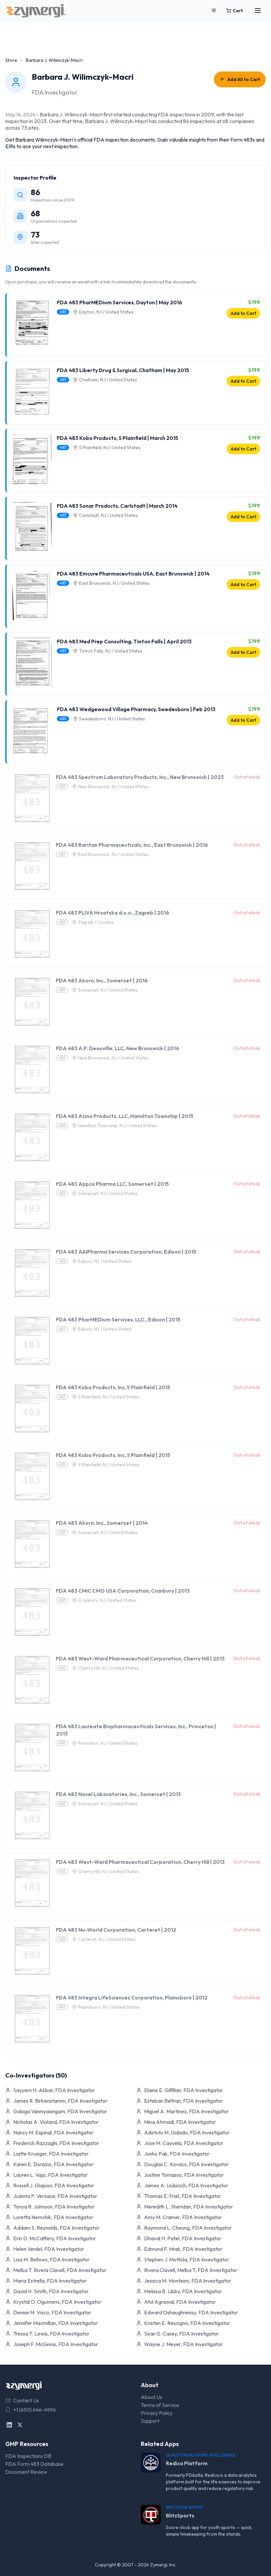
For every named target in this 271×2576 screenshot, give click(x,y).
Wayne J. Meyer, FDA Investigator (183, 2344)
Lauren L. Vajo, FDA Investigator (50, 2175)
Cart (238, 11)
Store (11, 60)
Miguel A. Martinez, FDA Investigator (186, 2111)
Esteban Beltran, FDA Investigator (183, 2101)
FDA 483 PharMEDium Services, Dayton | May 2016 (119, 302)
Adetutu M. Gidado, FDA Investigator (187, 2132)
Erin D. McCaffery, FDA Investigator (55, 2238)
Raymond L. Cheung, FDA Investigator (188, 2228)
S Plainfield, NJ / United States (110, 448)
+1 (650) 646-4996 (35, 2410)
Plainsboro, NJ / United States (109, 2007)
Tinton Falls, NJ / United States (111, 651)
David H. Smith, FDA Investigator (51, 2291)
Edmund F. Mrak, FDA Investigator (183, 2249)
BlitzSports (180, 2515)
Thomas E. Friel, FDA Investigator (183, 2196)
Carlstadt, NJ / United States (108, 515)
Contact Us (26, 2400)
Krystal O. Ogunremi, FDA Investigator (57, 2302)
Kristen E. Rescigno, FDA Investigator (187, 2323)
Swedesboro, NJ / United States (112, 719)
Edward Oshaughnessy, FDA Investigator (191, 2312)
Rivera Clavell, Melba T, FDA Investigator (191, 2270)
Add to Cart (243, 313)
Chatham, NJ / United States (108, 380)
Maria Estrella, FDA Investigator (50, 2281)
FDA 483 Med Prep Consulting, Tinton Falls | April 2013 (124, 641)
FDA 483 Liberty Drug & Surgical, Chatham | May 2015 (123, 370)
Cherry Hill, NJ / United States (108, 1668)
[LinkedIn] (9, 2425)
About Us (152, 2397)
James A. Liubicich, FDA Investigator (186, 2185)
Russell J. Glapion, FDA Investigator (54, 2185)
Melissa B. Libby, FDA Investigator (183, 2291)
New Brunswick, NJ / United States (113, 787)
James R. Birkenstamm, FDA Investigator (60, 2101)
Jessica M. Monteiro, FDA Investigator (188, 2281)
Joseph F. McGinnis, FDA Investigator (56, 2344)
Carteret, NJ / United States (107, 1939)
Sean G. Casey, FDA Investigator (181, 2334)
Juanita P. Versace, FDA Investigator (55, 2196)
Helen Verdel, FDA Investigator (49, 2249)
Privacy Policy (157, 2413)
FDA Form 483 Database (34, 2464)
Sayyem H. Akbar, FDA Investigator (54, 2090)
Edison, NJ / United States (105, 1261)
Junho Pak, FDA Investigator (177, 2154)
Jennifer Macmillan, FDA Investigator (56, 2323)
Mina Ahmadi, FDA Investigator (180, 2122)
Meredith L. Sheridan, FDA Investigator (189, 2207)
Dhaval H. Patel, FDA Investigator (183, 2238)
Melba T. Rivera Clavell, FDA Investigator (60, 2270)
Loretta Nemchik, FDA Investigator (53, 2217)
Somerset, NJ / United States (108, 990)
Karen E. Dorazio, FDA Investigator (53, 2164)
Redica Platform (187, 2463)
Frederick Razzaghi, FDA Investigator (56, 2143)
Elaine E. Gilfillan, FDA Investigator (184, 2090)
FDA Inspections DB (28, 2456)
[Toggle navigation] (258, 11)
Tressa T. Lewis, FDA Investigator (51, 2334)
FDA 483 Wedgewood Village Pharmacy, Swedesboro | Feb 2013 (136, 709)
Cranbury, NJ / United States (107, 1600)
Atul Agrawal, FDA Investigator (180, 2302)
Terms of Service (160, 2405)
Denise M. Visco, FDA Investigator (52, 2312)
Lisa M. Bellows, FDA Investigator (51, 2259)
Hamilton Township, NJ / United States (117, 1126)
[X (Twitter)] (20, 2425)
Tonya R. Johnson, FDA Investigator (54, 2207)
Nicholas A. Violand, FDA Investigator (56, 2122)
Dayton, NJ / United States (106, 312)
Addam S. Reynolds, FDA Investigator (56, 2228)
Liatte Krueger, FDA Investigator (51, 2154)
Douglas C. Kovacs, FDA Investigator (186, 2164)
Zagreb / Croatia (96, 922)
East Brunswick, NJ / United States (114, 583)
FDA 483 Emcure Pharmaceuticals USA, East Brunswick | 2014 (133, 574)
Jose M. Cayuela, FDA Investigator (184, 2143)
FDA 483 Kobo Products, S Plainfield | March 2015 (117, 438)
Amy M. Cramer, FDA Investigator (183, 2217)
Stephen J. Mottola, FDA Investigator (187, 2259)
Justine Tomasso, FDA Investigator (184, 2175)
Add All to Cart (244, 79)
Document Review (26, 2472)
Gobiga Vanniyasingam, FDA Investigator (60, 2111)
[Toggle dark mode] (214, 11)
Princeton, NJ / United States (108, 1743)
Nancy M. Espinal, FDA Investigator (53, 2132)
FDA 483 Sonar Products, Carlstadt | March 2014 (117, 506)
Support (150, 2421)
